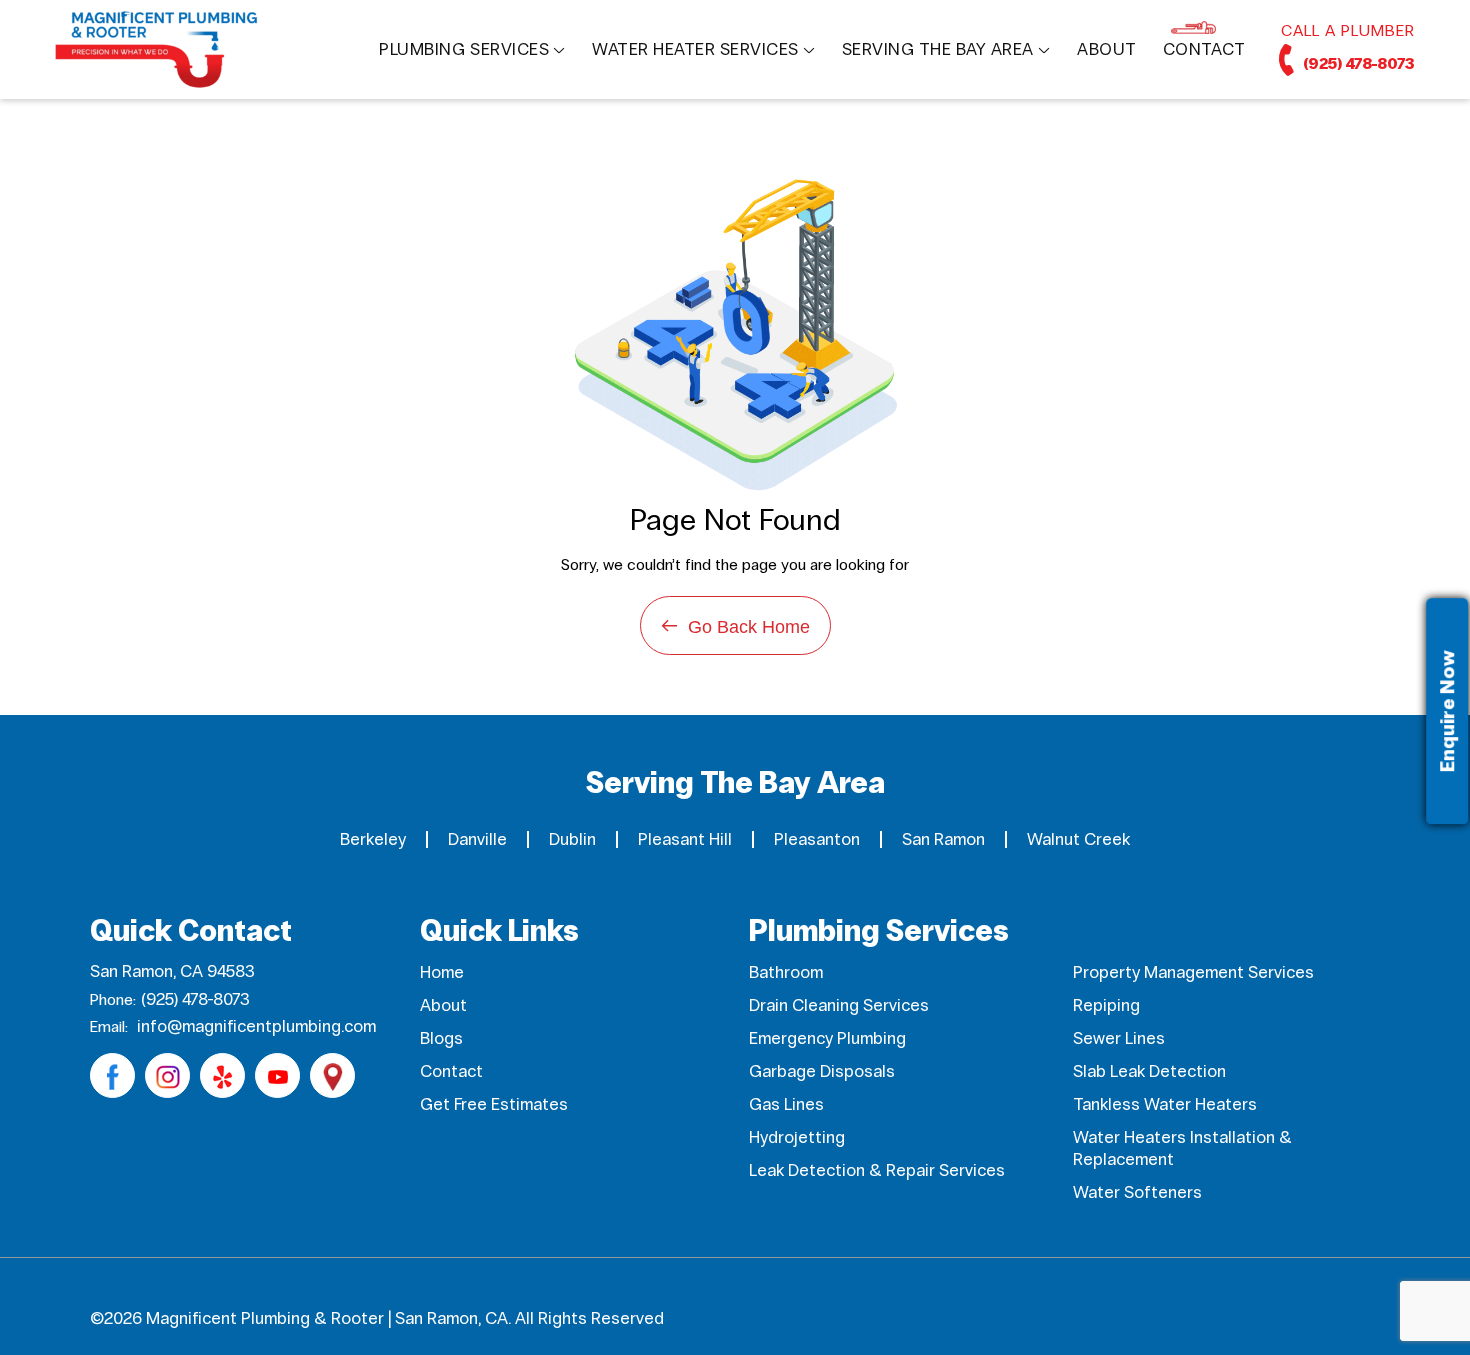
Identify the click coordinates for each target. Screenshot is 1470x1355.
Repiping (1106, 1005)
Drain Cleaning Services (839, 1005)
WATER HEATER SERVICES (695, 49)
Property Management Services (1193, 972)
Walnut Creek (1078, 839)
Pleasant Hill (685, 839)
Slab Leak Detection (1149, 1071)
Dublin (572, 839)
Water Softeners (1137, 1192)
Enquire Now (1447, 711)
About (443, 1005)
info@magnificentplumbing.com (256, 1026)
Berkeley (373, 839)
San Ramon (943, 839)
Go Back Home (735, 625)
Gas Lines (786, 1104)
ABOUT (1107, 49)
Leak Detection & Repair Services (877, 1170)
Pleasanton (817, 839)
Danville (477, 839)
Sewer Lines (1119, 1038)
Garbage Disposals (822, 1071)
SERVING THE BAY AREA (938, 49)
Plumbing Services (464, 49)
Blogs (441, 1038)
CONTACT (1204, 49)
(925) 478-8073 (1357, 63)
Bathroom (786, 972)
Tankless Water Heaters (1165, 1104)
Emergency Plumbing (827, 1038)
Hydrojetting (797, 1137)
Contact (451, 1071)
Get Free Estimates (494, 1104)
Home (442, 972)
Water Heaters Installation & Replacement (1182, 1148)
